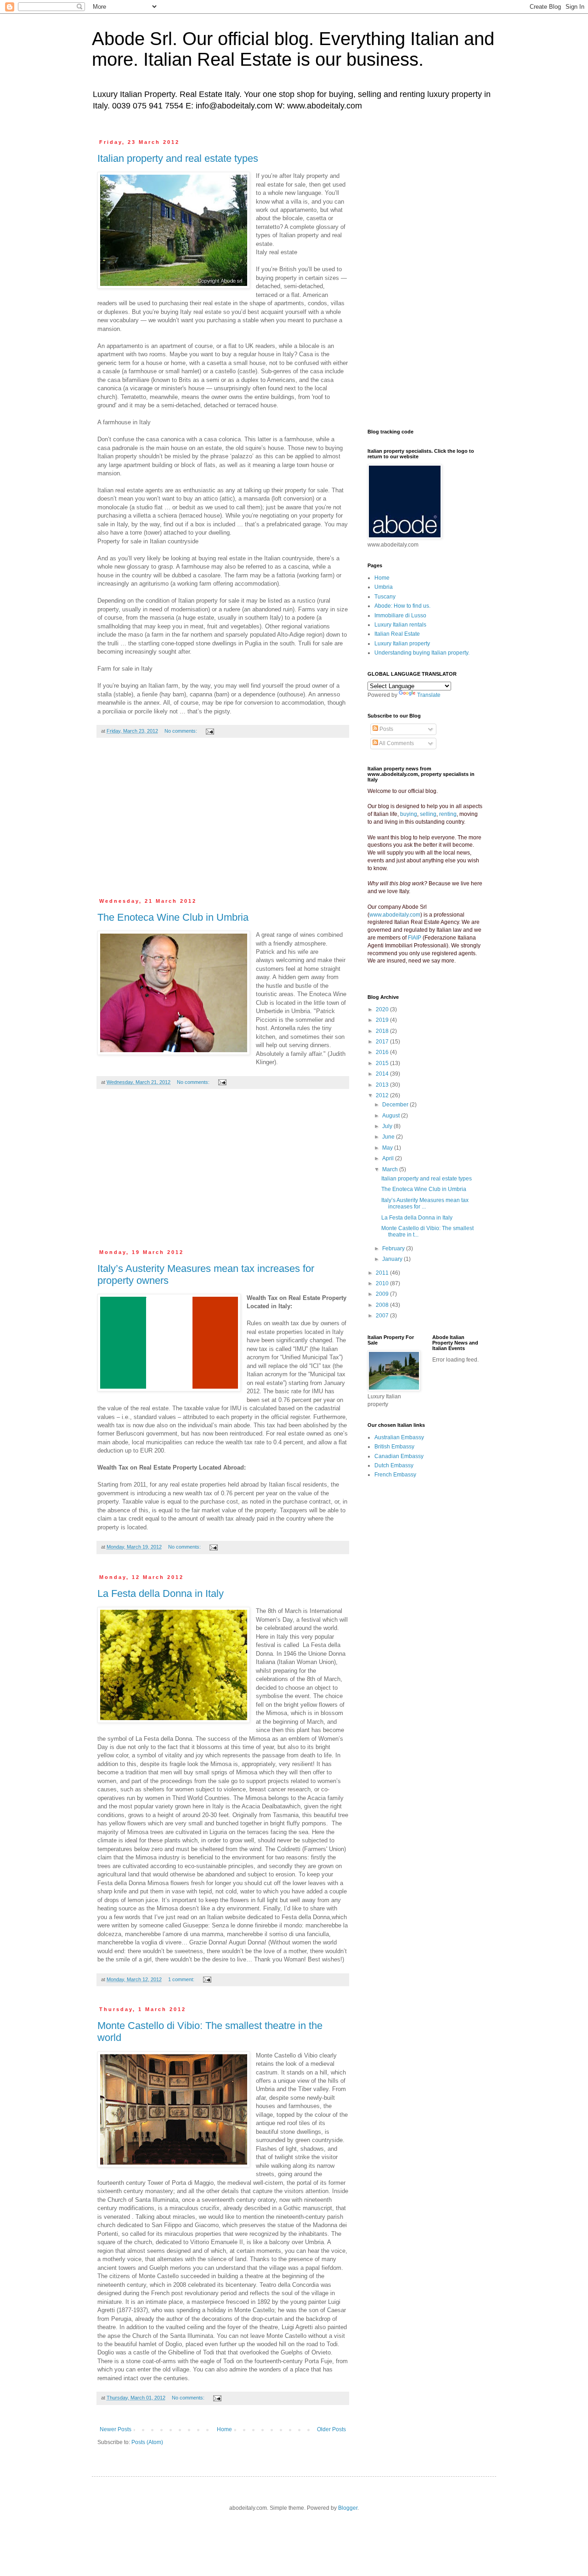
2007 (383, 1316)
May (388, 1148)
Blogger (348, 2508)
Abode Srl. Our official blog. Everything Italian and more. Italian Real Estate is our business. (293, 49)
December (396, 1105)
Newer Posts (116, 2429)
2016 (383, 1052)
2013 (383, 1085)
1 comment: (182, 1979)
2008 (383, 1305)
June (389, 1137)
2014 (383, 1074)
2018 (383, 1031)
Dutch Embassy (394, 1465)
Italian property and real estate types (178, 158)
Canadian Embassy (399, 1456)
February (394, 1248)
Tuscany (385, 597)
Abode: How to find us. (402, 606)
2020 (383, 1009)
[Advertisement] (223, 823)
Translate (429, 695)
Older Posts (331, 2429)
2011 (383, 1273)
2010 (383, 1283)
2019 (383, 1020)
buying (409, 814)
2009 (383, 1294)
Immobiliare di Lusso (400, 616)
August (392, 1116)
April (389, 1158)
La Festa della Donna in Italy (161, 1593)
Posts (386, 729)
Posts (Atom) (147, 2442)
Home (224, 2429)
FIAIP (415, 938)
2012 (383, 1095)
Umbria (384, 587)
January (393, 1259)
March (391, 1169)
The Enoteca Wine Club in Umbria (173, 917)
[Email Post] (209, 731)
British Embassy (394, 1447)
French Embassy (395, 1475)
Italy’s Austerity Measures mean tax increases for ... (425, 1203)
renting (448, 814)
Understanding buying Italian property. (422, 653)
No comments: (181, 731)
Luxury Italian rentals (400, 625)
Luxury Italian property (402, 644)
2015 (383, 1063)
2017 (383, 1042)
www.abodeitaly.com (395, 915)
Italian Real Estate (397, 634)
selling (428, 814)
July (388, 1126)
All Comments (396, 743)
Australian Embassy (399, 1437)
